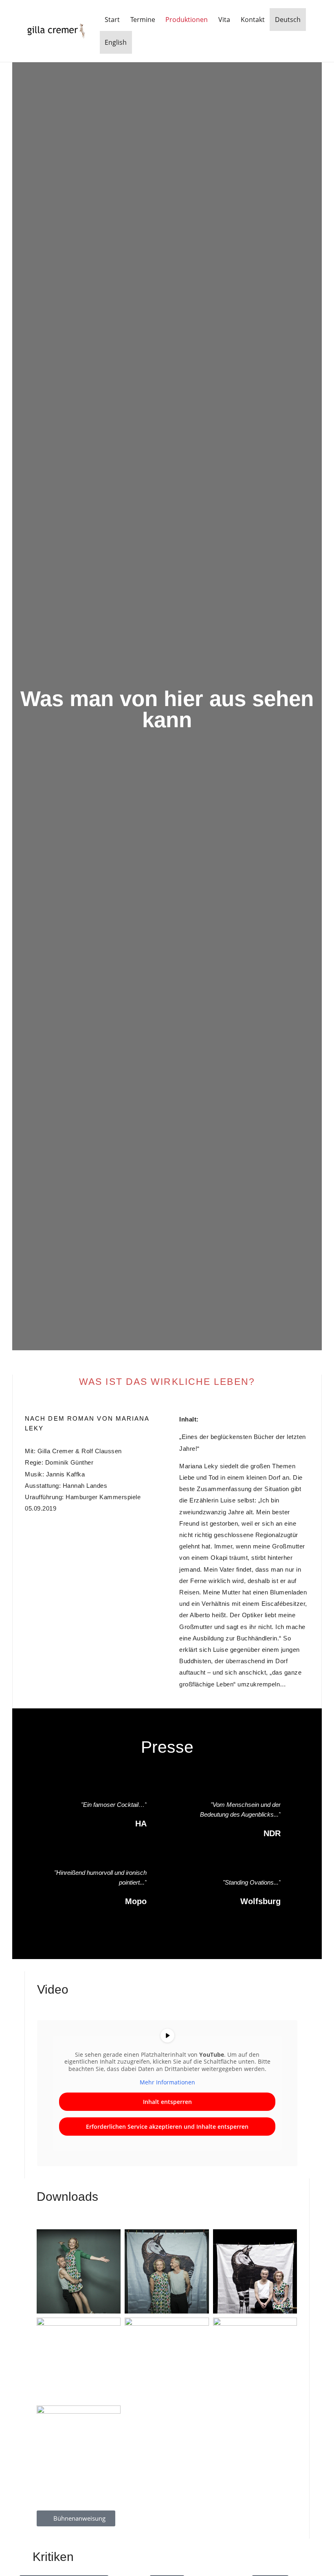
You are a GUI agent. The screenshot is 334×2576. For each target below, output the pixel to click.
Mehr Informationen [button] (167, 2082)
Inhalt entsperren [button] (167, 2102)
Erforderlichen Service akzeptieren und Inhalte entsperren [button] (167, 2127)
